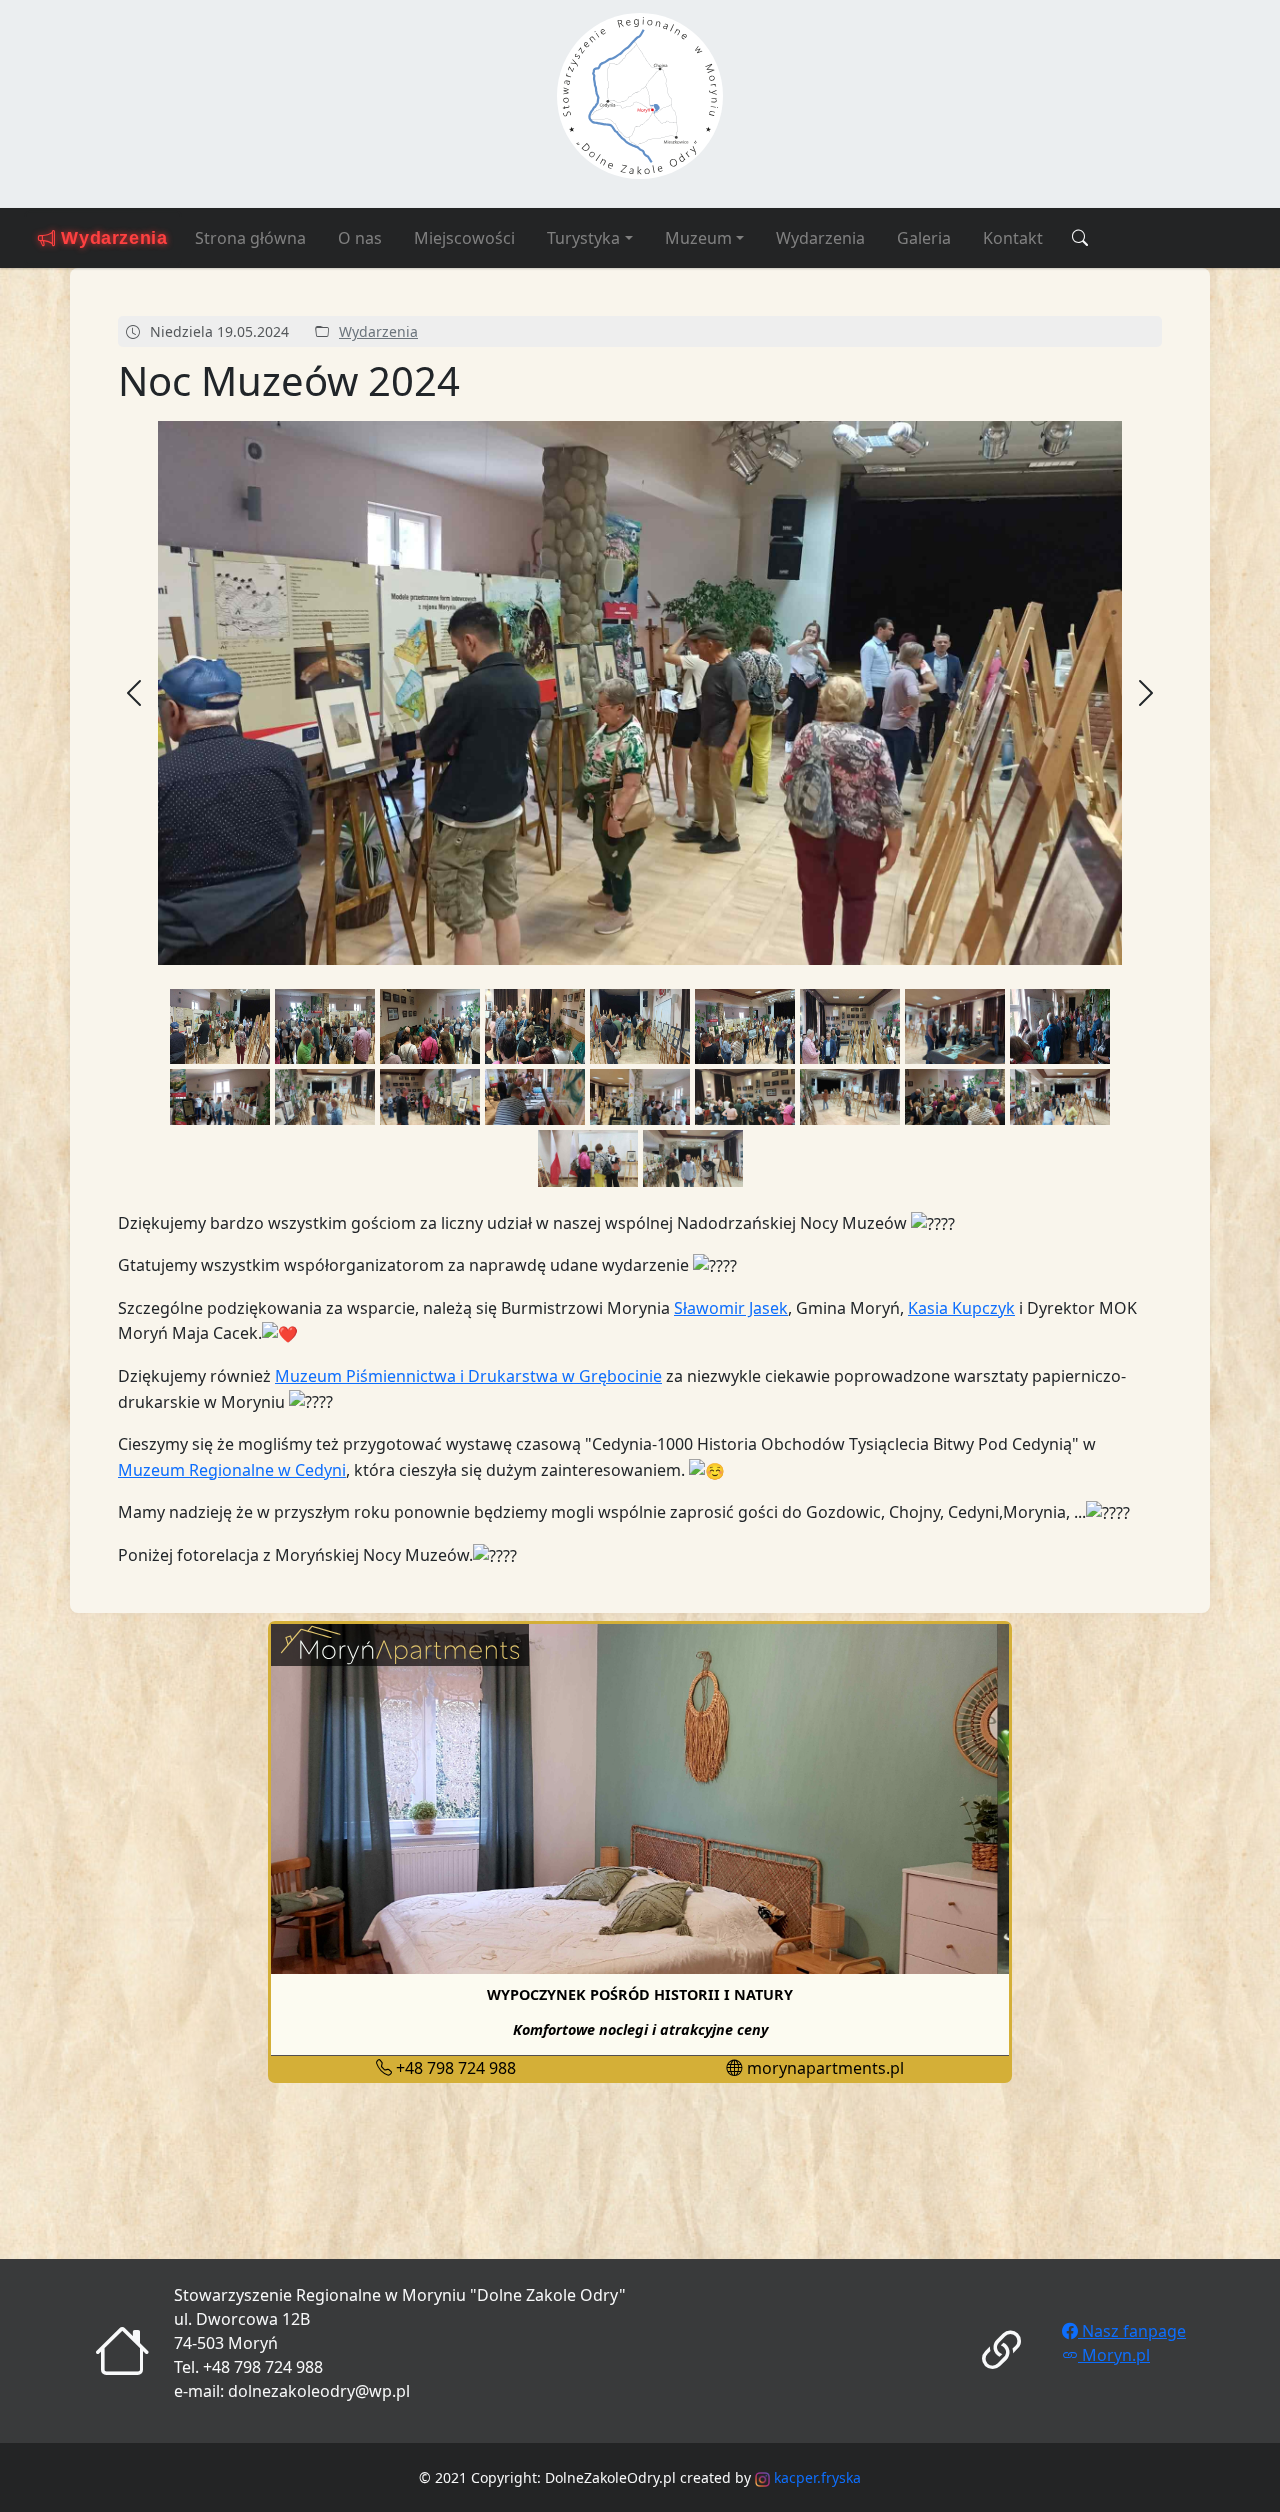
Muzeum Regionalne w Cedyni (232, 1470)
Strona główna (250, 238)
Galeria (924, 238)
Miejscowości (464, 238)
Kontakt (1013, 238)
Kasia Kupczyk (961, 1308)
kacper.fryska (815, 2477)
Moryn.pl (1114, 2355)
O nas (360, 238)
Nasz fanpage (1132, 2331)
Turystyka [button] (583, 238)
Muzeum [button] (698, 238)
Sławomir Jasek (731, 1308)
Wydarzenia (820, 238)
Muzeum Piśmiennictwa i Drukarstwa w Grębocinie (468, 1376)
